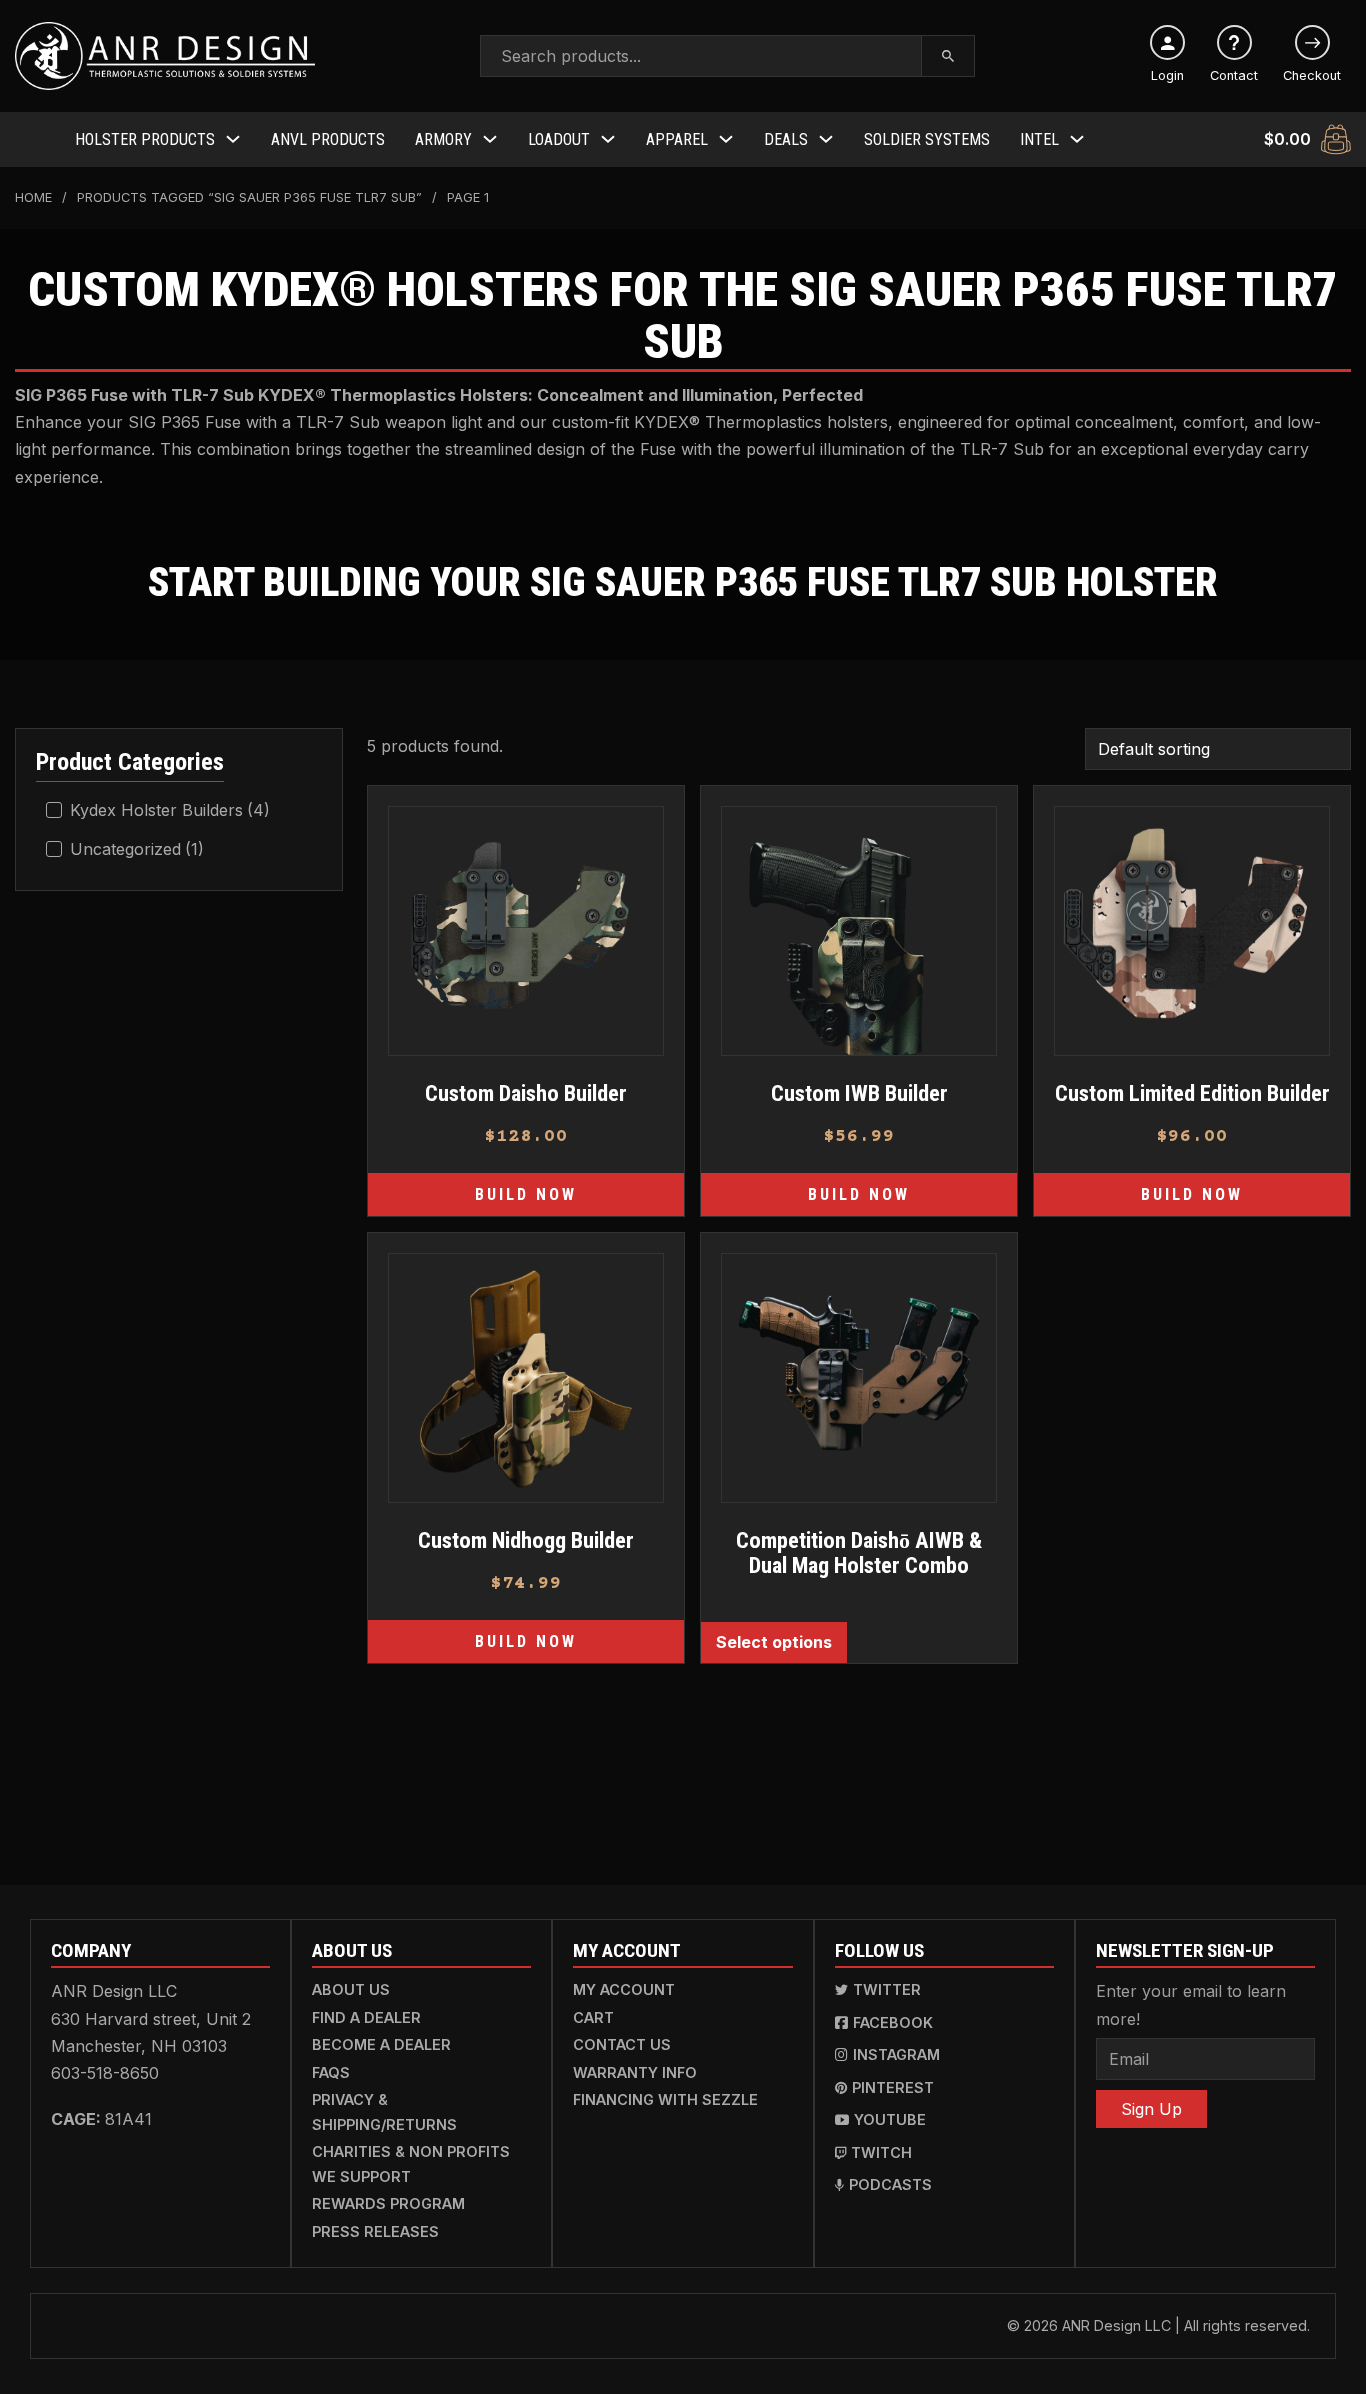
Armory (443, 139)
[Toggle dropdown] (233, 139)
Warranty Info (635, 2072)
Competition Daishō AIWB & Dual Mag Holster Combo (859, 1552)
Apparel (677, 139)
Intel (1039, 139)
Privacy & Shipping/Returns (384, 2111)
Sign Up (1151, 2109)
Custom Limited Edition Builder (1192, 1093)
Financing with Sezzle (665, 2099)
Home (33, 197)
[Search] (948, 56)
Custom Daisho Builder (526, 1093)
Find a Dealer (366, 2017)
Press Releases (375, 2231)
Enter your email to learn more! (1191, 2004)
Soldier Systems (927, 139)
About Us (351, 1989)
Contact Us (622, 2044)
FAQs (331, 2072)
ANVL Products (328, 139)
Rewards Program (388, 2203)
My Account (624, 1989)
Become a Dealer (381, 2044)
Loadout (559, 139)
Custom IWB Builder (859, 1093)
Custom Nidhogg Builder (526, 1540)
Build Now (526, 1194)
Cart (593, 2017)
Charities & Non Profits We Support (411, 2163)
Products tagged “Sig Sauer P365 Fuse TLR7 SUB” (249, 197)
